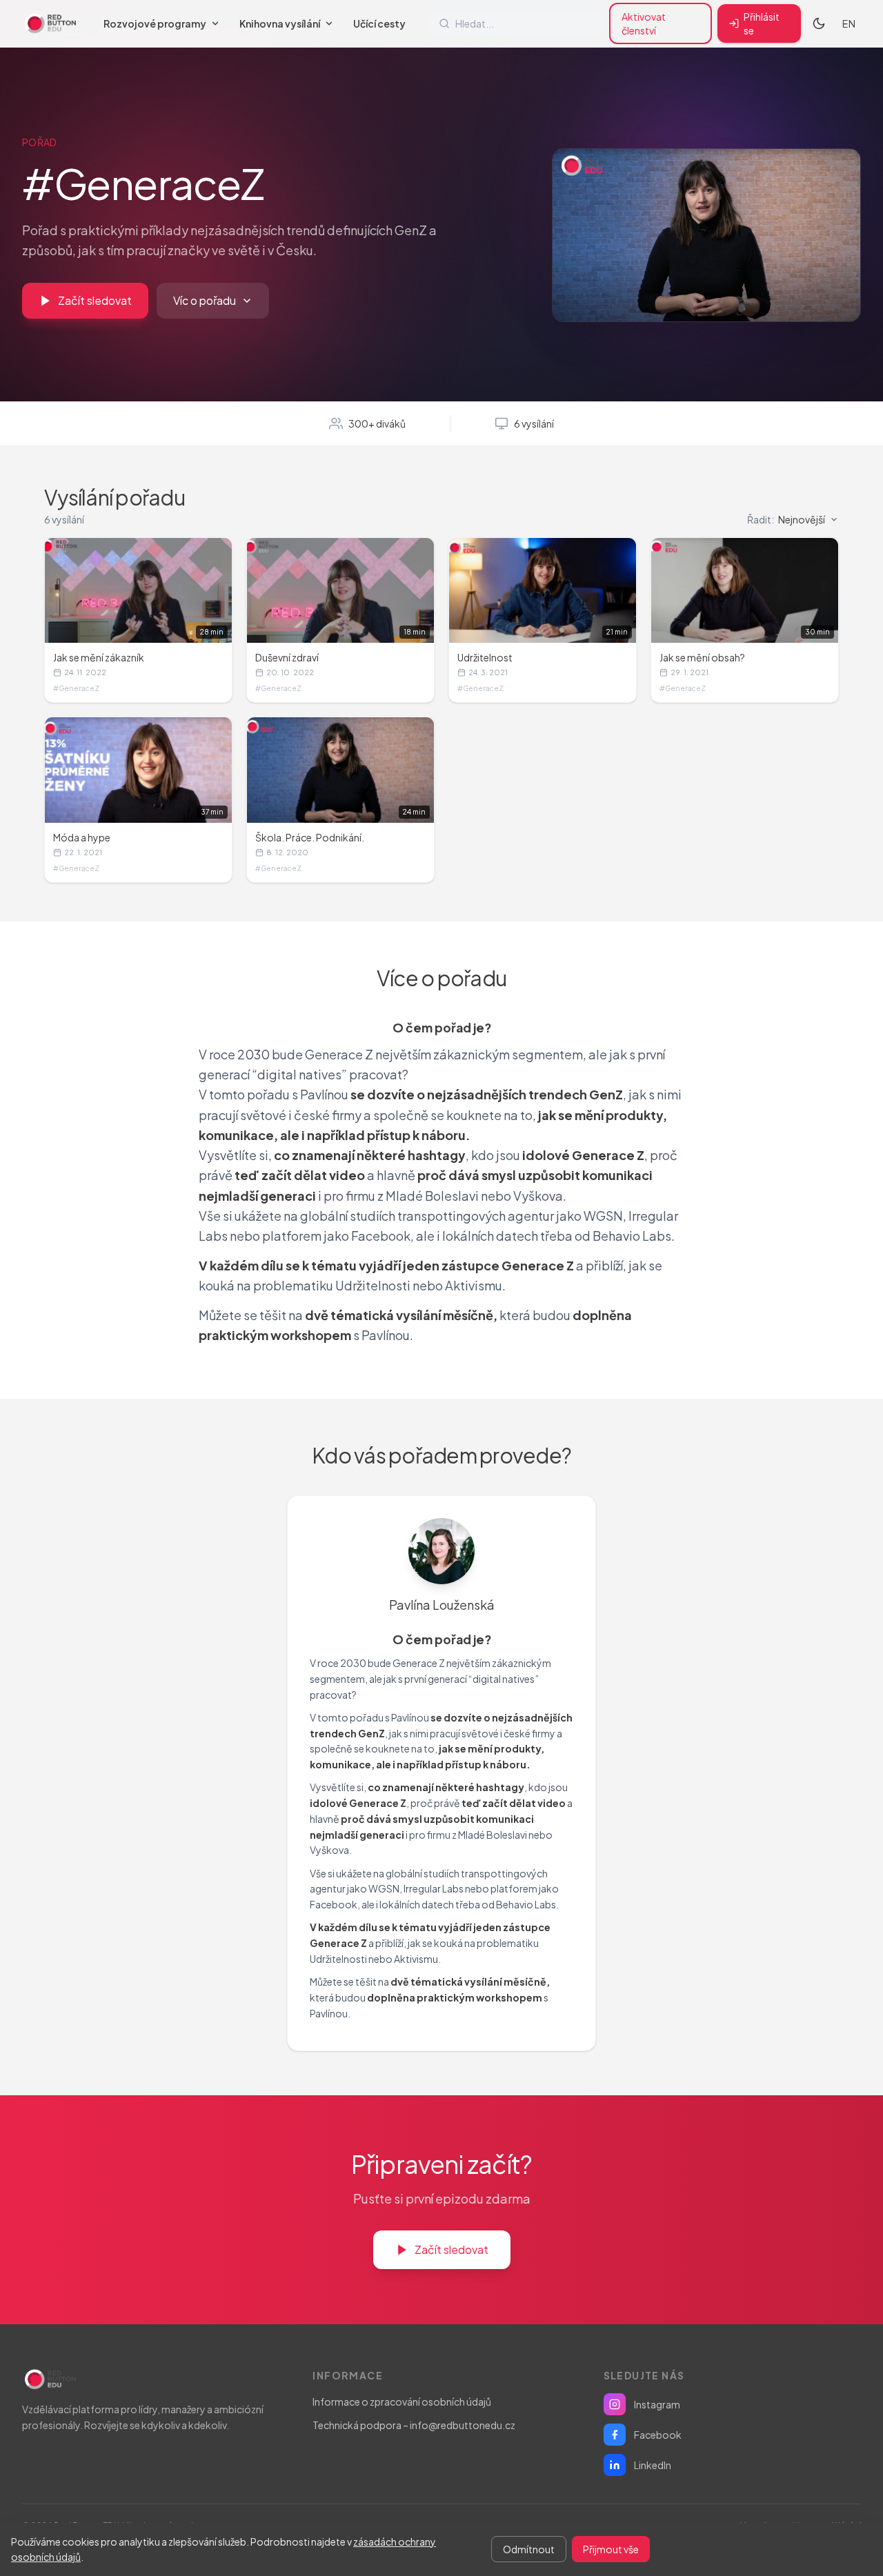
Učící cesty (379, 23)
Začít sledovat (95, 300)
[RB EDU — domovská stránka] (50, 23)
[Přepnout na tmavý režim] (819, 23)
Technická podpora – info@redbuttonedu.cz (414, 2425)
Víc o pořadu (205, 300)
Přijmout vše (611, 2549)
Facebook (658, 2435)
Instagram (657, 2404)
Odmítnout (529, 2549)
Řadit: (786, 519)
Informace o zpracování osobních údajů (402, 2402)
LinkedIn (653, 2465)
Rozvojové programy (155, 23)
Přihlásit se (762, 23)
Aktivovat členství (644, 23)
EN (849, 23)
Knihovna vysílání (280, 23)
